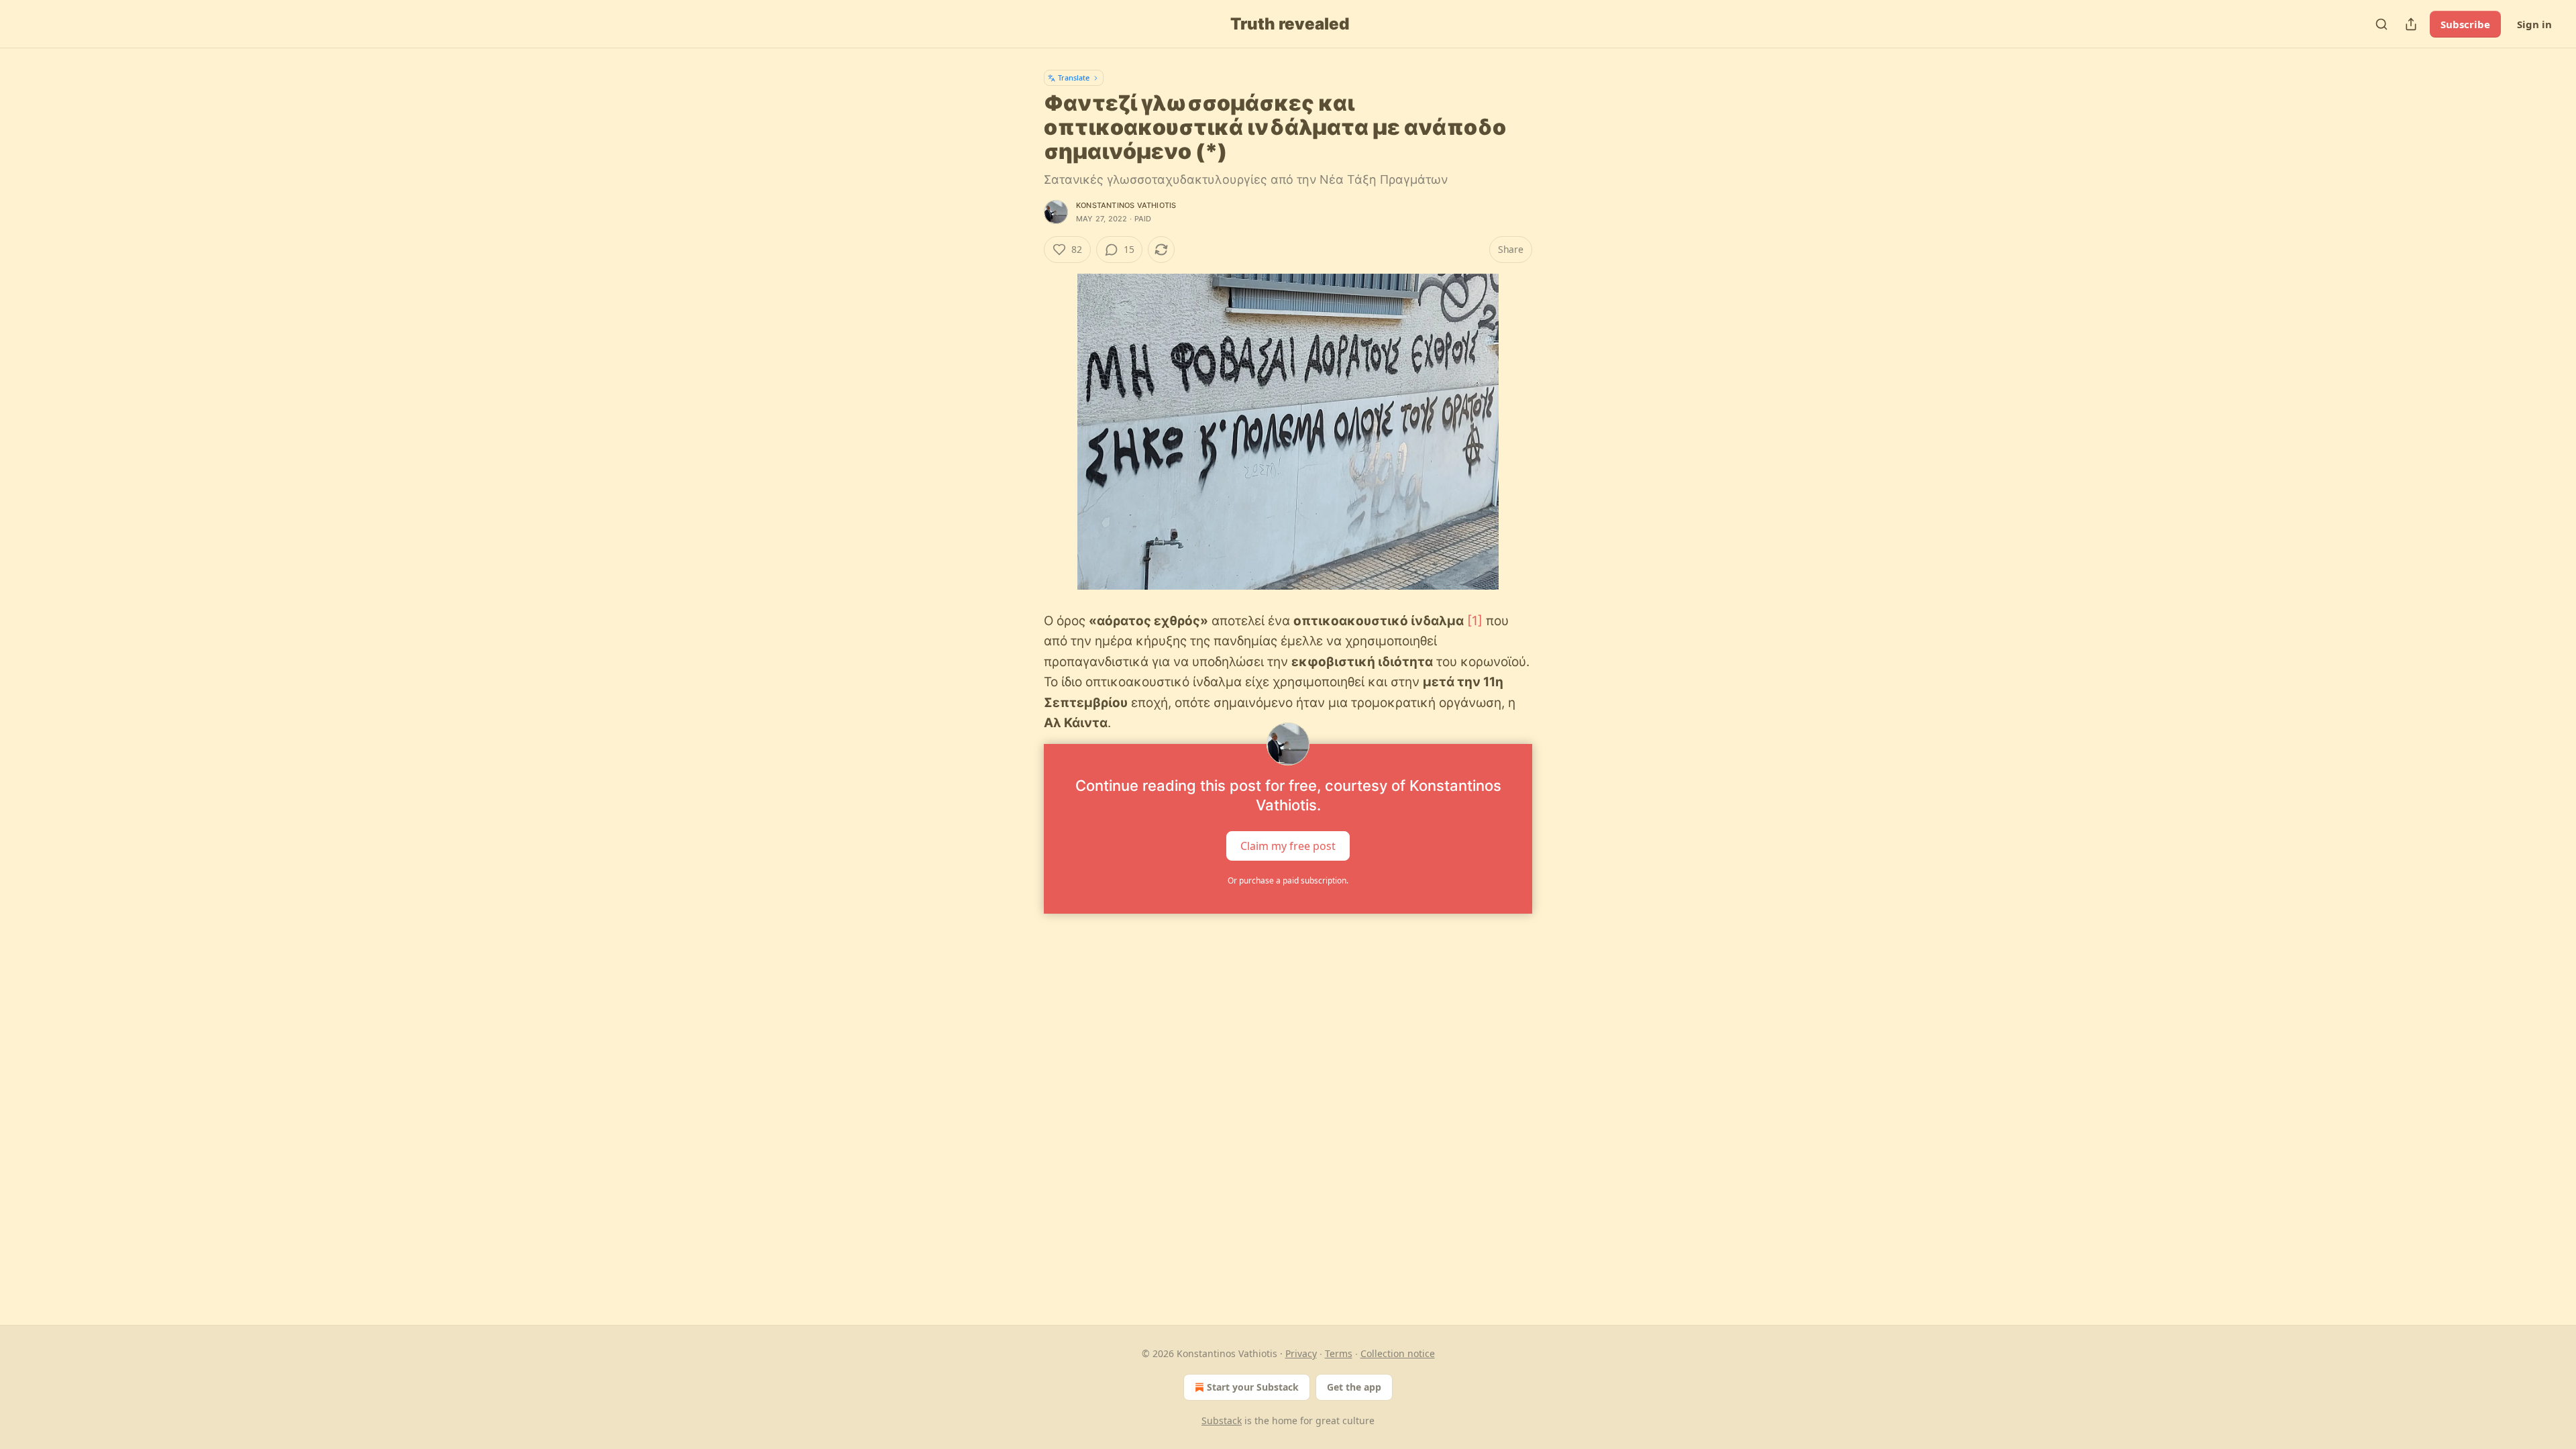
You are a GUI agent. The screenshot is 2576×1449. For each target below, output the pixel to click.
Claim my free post (1288, 846)
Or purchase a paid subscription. (1288, 880)
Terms (1339, 1353)
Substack (1222, 1420)
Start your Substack (1253, 1387)
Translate (1074, 77)
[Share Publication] (2411, 24)
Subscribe (2465, 24)
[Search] (2381, 24)
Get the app (1354, 1387)
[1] (1475, 621)
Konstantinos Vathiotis (1126, 205)
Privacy (1301, 1353)
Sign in (2534, 24)
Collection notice (1398, 1353)
